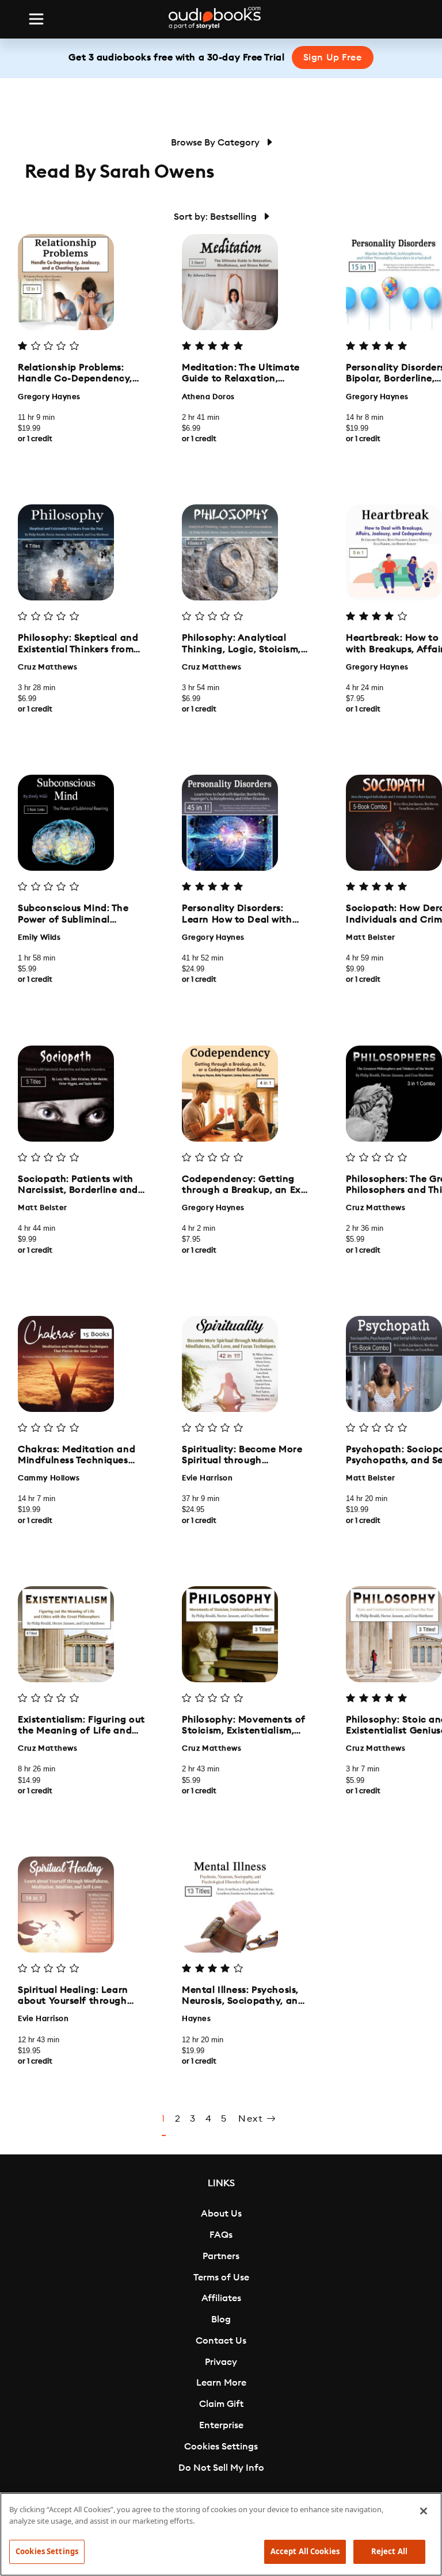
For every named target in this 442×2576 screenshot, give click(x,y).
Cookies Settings (221, 2447)
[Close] (424, 2511)
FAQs (221, 2235)
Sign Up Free (333, 58)
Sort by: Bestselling (216, 217)
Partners (221, 2256)
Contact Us (221, 2341)
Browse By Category (216, 143)
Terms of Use (221, 2278)
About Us (221, 2214)
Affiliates (221, 2298)
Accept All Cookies (305, 2551)
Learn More (221, 2383)
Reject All (389, 2551)
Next (252, 2119)
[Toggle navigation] (36, 19)
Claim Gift (221, 2404)
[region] (221, 2534)
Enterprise (221, 2425)
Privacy (221, 2362)
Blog (221, 2319)
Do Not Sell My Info (221, 2468)
